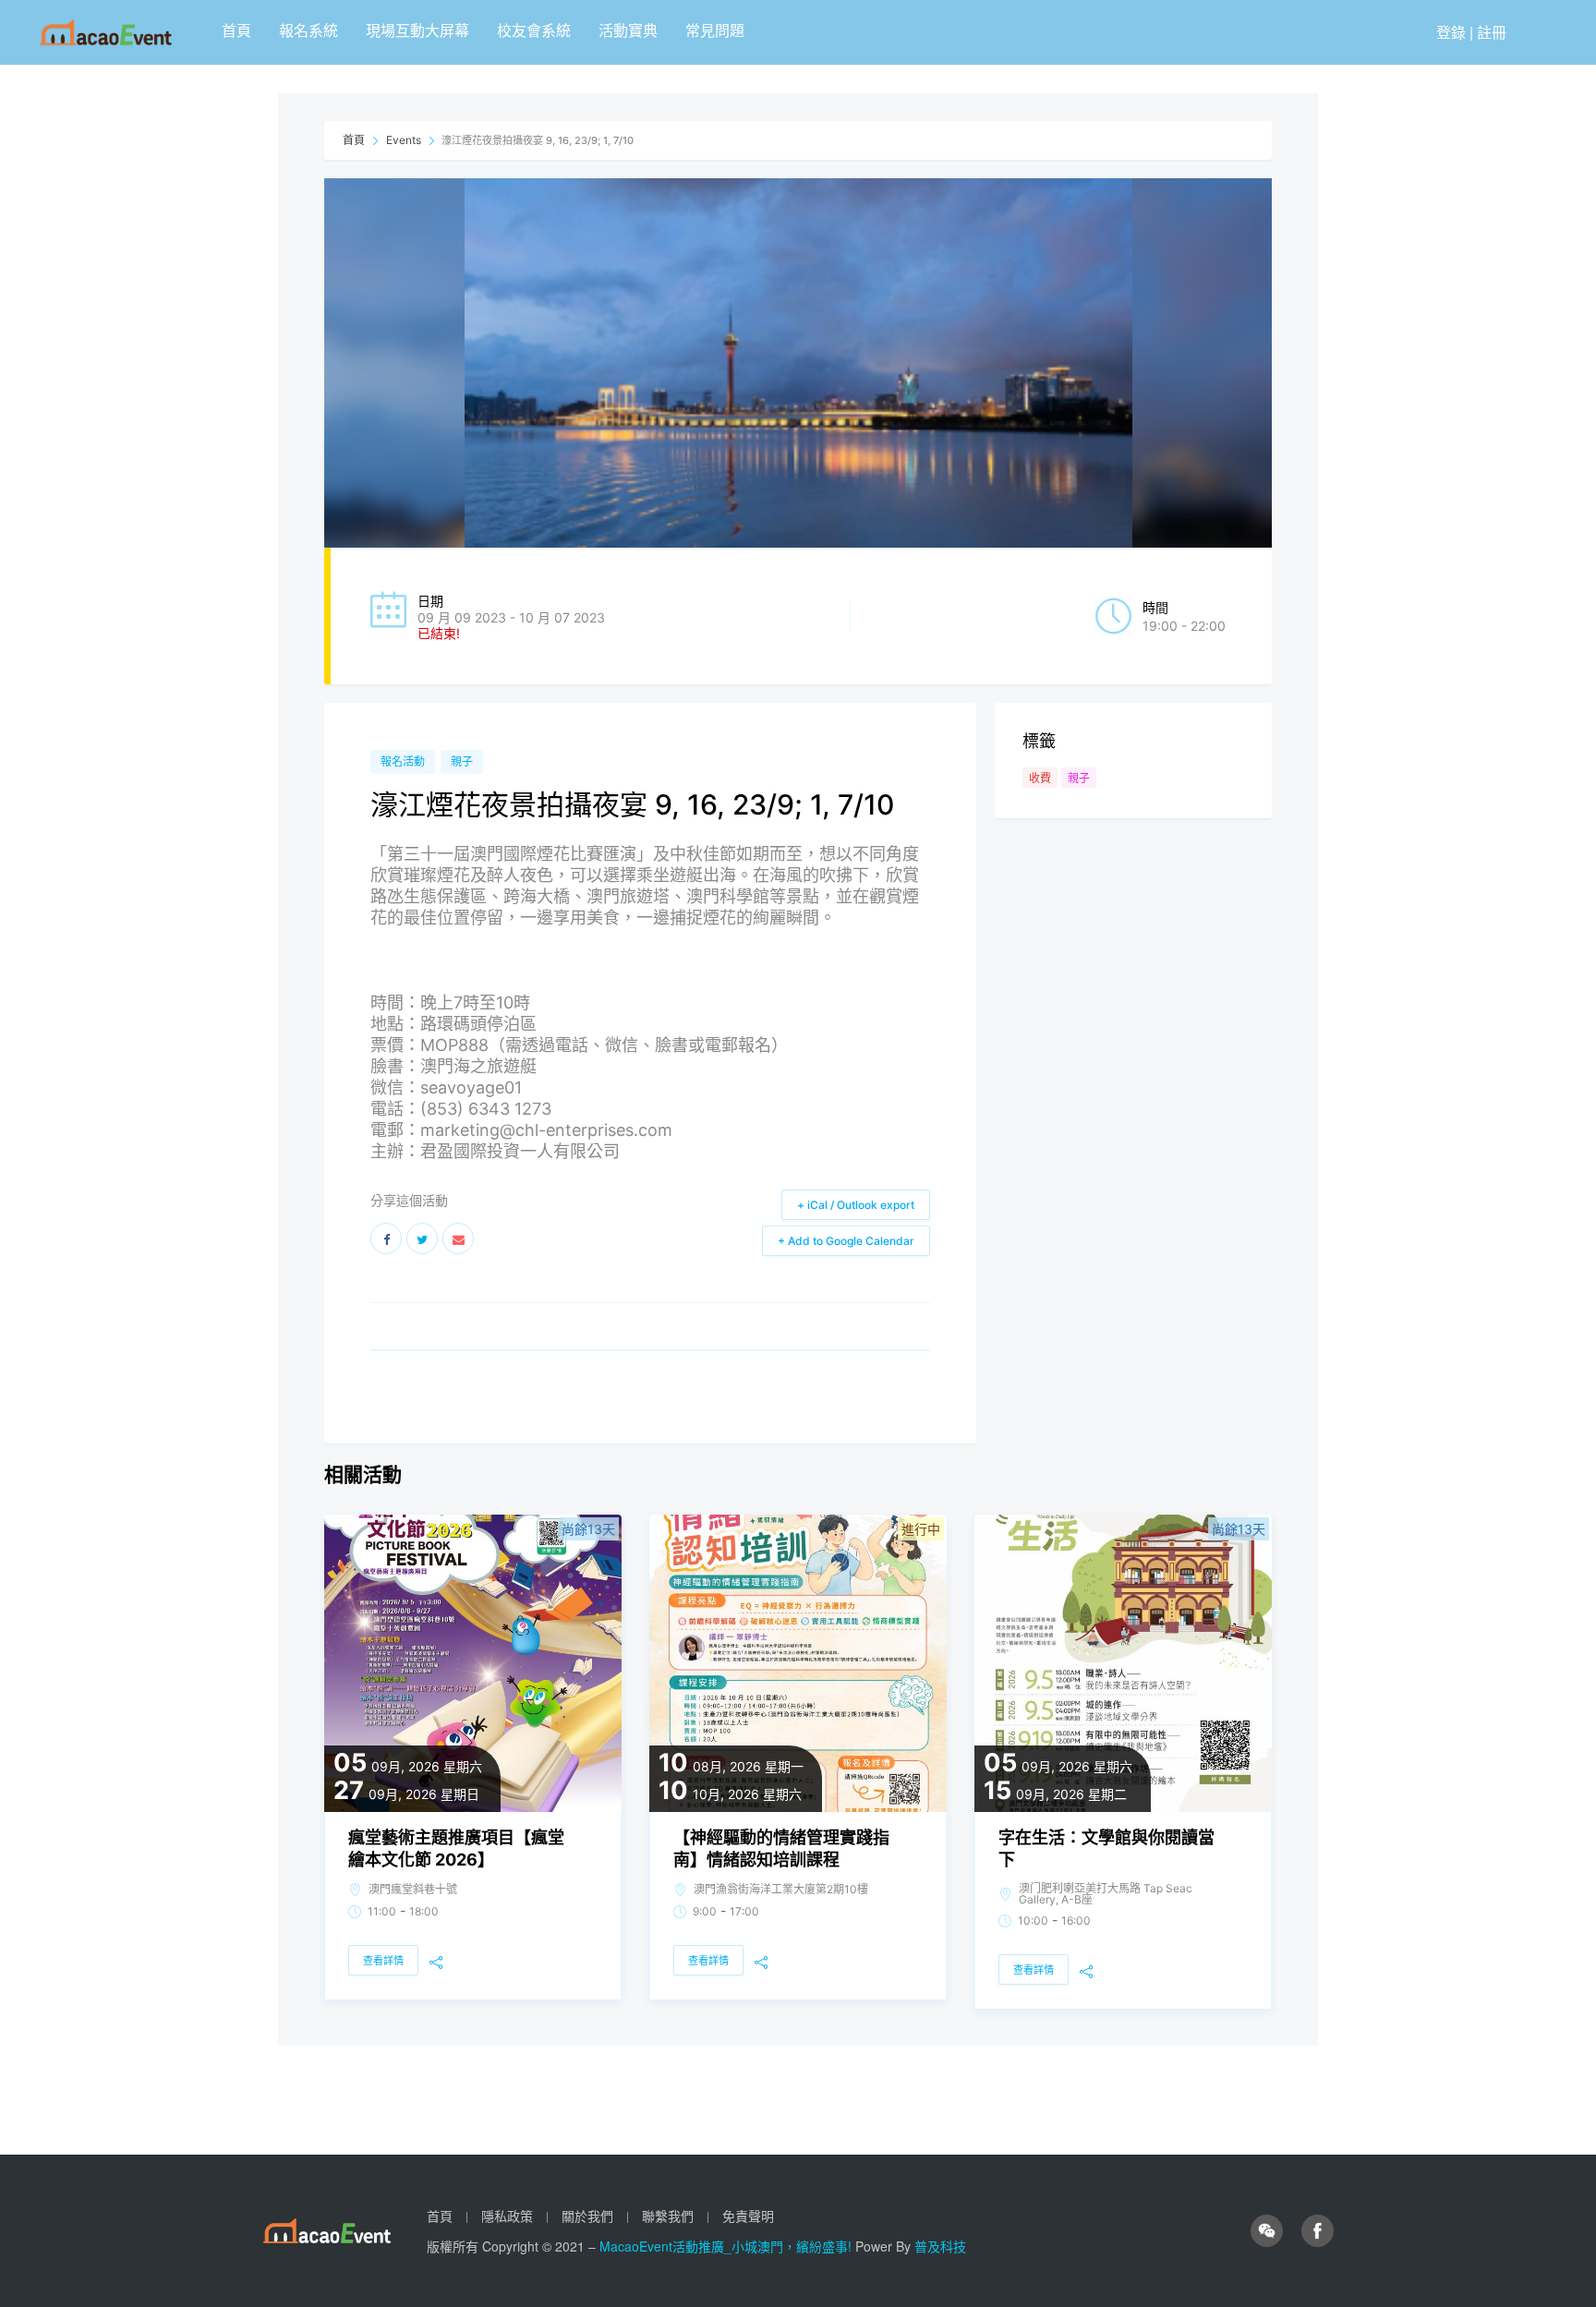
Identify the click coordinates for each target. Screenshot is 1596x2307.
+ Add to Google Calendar (846, 1241)
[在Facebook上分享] (386, 1238)
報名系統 (308, 30)
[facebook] (1318, 2231)
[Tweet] (422, 1238)
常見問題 (715, 30)
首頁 (236, 30)
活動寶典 (628, 30)
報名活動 (403, 761)
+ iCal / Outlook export (856, 1205)
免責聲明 (748, 2216)
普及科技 (940, 2246)
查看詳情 (383, 1961)
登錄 (1451, 32)
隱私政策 (507, 2216)
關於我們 (587, 2216)
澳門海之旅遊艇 (478, 1066)
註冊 (1492, 32)
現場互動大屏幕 (417, 30)
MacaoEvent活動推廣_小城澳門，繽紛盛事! (727, 2246)
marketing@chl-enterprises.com (546, 1130)
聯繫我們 (668, 2216)
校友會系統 (534, 30)
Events (404, 140)
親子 (462, 761)
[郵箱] (458, 1238)
